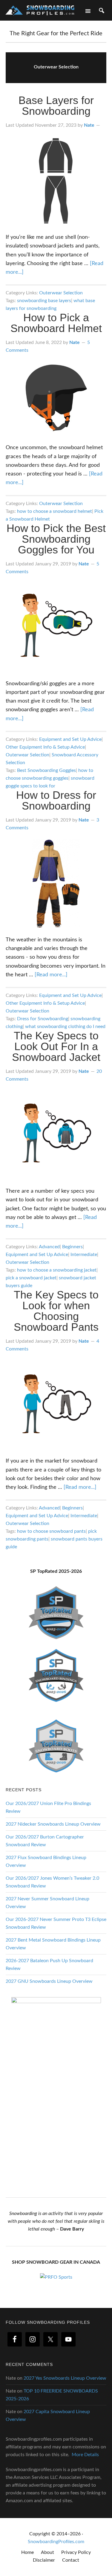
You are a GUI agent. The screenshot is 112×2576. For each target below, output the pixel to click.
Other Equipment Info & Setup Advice (45, 747)
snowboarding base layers (44, 301)
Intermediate (84, 1255)
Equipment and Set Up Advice (70, 739)
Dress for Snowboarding (43, 1019)
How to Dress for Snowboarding (56, 800)
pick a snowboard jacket (31, 1278)
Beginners (72, 1247)
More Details (85, 2455)
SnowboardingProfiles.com (56, 2542)
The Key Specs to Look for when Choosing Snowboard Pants (56, 1311)
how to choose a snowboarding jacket (57, 1270)
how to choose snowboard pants (51, 1531)
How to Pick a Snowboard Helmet (56, 323)
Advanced (49, 1247)
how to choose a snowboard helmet (55, 511)
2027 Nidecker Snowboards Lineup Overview (53, 1824)
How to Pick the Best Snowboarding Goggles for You (56, 539)
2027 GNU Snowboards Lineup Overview (49, 1981)
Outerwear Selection (61, 293)
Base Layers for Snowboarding (56, 106)
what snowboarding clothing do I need (65, 1027)
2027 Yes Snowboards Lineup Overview (65, 2378)
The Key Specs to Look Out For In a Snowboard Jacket (56, 1046)
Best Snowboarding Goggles (46, 770)
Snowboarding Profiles (40, 10)
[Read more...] (51, 975)
